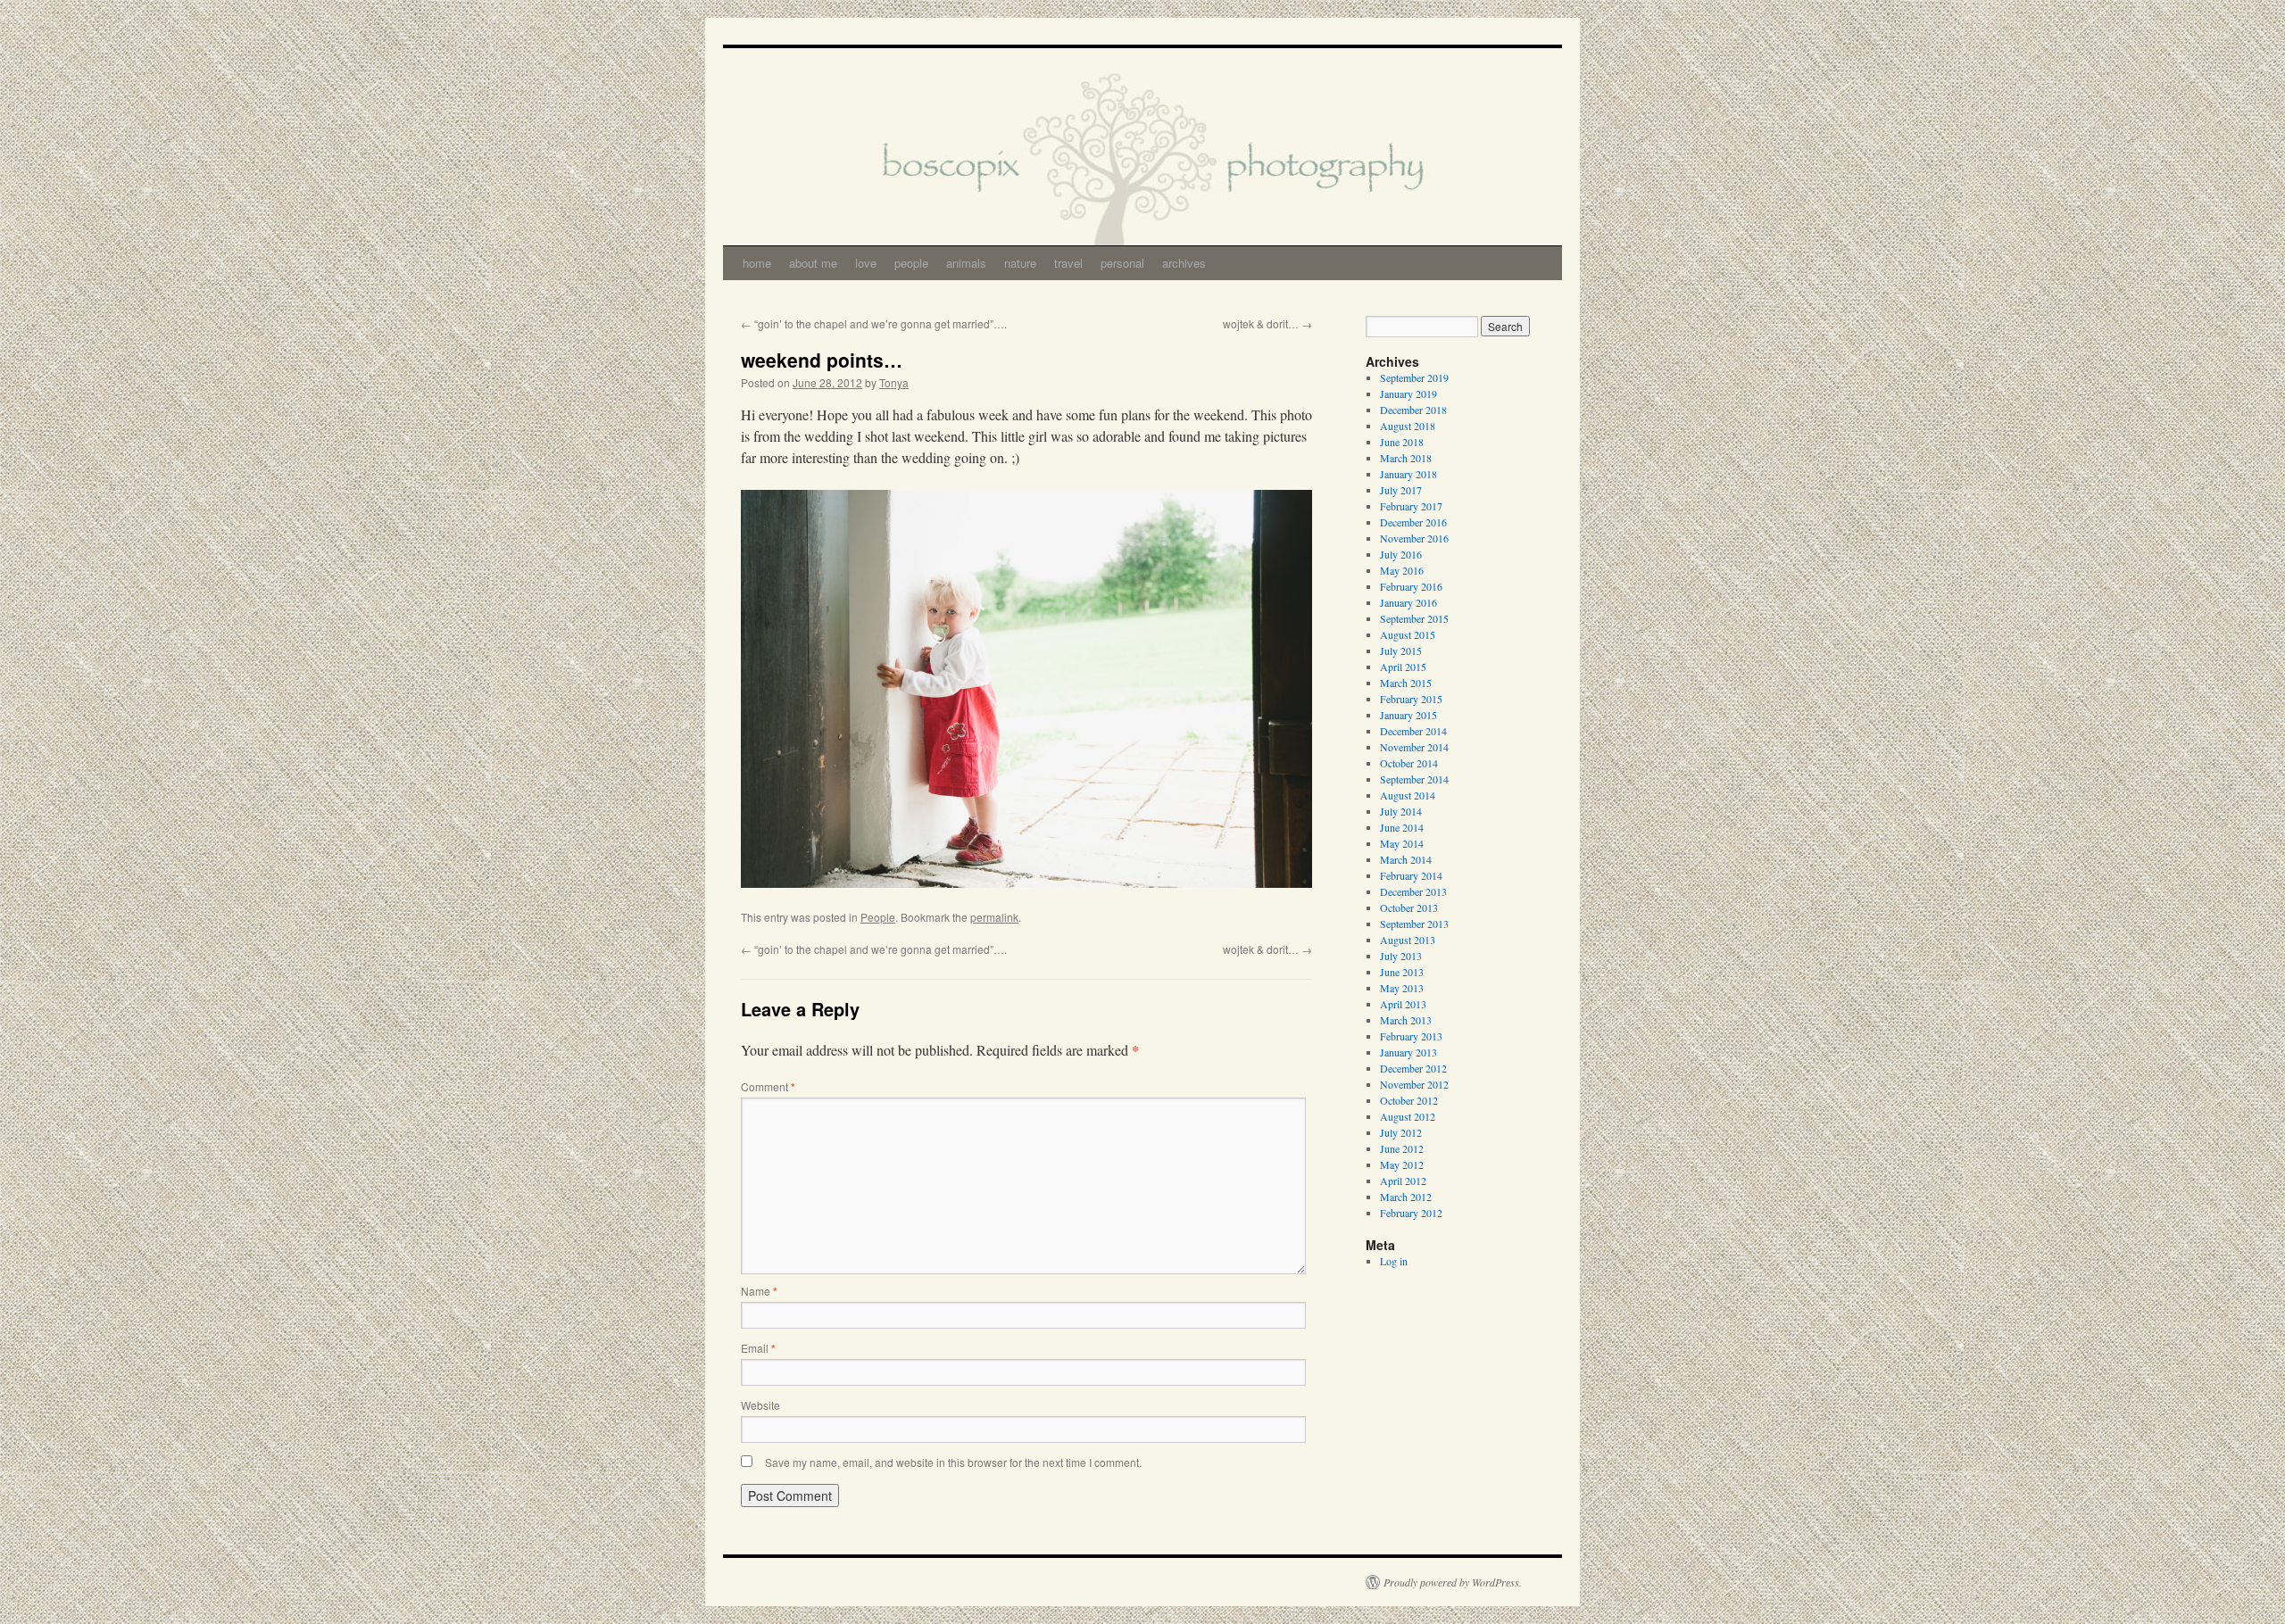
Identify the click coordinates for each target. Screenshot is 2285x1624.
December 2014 (1413, 731)
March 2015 (1406, 683)
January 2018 (1408, 474)
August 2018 (1408, 426)
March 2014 (1406, 859)
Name (759, 1291)
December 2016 (1413, 522)
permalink (994, 917)
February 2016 (1411, 586)
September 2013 (1414, 924)
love (866, 263)
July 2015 (1401, 650)
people (911, 263)
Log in (1394, 1261)
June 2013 (1402, 972)
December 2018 (1413, 410)
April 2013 (1403, 1004)
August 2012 (1408, 1116)
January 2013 (1408, 1052)
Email (758, 1348)
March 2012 (1406, 1197)
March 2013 (1406, 1020)
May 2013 (1402, 988)
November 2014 (1414, 747)
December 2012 (1413, 1068)
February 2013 (1411, 1036)
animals (966, 263)
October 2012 (1409, 1100)
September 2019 (1414, 377)
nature (1020, 263)
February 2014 (1411, 875)
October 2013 (1409, 907)
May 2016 (1402, 570)
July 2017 (1401, 490)
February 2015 (1411, 699)
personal (1122, 263)
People (878, 917)
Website (760, 1405)
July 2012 (1401, 1132)
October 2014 (1409, 763)
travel (1068, 263)
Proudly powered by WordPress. (1453, 1582)
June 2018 (1402, 442)
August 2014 (1408, 795)
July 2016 (1401, 554)
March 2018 (1406, 458)
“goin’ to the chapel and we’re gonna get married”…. (874, 323)
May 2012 (1402, 1164)
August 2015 (1408, 634)
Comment (768, 1086)
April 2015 (1403, 667)
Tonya (894, 382)
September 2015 (1414, 618)
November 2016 (1414, 538)
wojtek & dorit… (1267, 323)
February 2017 (1411, 506)
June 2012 (1402, 1148)
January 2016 (1408, 602)
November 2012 (1414, 1084)
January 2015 (1408, 715)
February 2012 (1411, 1213)
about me (813, 263)
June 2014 (1402, 827)
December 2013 (1413, 891)
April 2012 (1403, 1181)
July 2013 (1401, 956)
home (757, 263)
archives (1184, 263)
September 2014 (1414, 779)
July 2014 (1401, 811)
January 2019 (1408, 394)
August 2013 (1408, 940)
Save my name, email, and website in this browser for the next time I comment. (953, 1462)
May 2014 (1402, 843)
